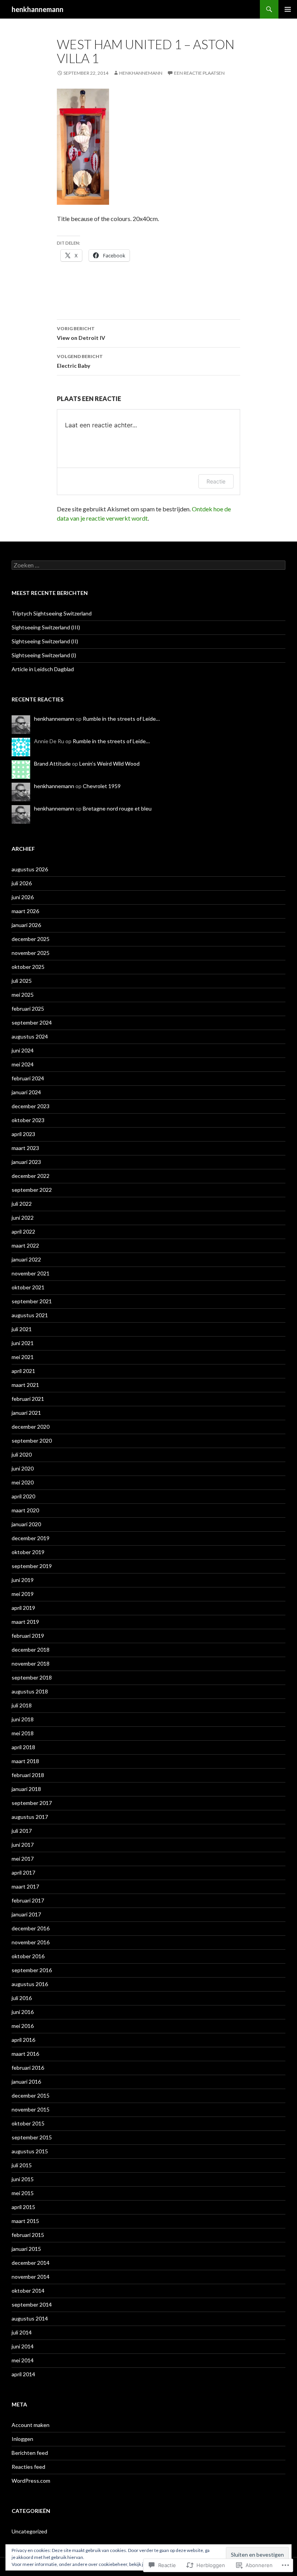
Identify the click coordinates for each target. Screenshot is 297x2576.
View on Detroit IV (81, 333)
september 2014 (32, 2304)
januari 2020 (26, 1524)
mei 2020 (23, 1482)
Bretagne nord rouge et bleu (117, 808)
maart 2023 (25, 1148)
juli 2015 (22, 2165)
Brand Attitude (52, 764)
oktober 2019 (28, 1552)
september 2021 (32, 1301)
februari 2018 (28, 1775)
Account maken (31, 2425)
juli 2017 (22, 1831)
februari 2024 (28, 1078)
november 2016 (31, 1942)
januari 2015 (26, 2249)
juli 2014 (22, 2332)
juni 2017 (23, 1845)
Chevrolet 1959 (102, 786)
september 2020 (32, 1441)
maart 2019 (25, 1622)
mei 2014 (23, 2360)
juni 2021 (23, 1343)
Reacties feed (28, 2467)
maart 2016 (25, 2054)
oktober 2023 (28, 1120)
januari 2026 (26, 925)
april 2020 (23, 1496)
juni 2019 (23, 1580)
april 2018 (23, 1747)
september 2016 (32, 1970)
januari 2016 (26, 2082)
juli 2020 (22, 1454)
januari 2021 (26, 1413)
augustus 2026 (30, 869)
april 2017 (23, 1872)
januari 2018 (26, 1789)
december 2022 (31, 1176)
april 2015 (23, 2207)
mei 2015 (23, 2193)
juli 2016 (22, 1998)
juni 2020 (23, 1468)
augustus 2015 (30, 2151)
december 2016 (31, 1928)
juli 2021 (22, 1329)
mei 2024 (23, 1064)
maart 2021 (25, 1385)
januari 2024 (26, 1092)
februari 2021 (28, 1399)
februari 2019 (28, 1636)
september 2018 (32, 1677)
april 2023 (23, 1134)
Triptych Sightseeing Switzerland (52, 613)
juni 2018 (23, 1719)
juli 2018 (22, 1705)
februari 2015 (28, 2235)
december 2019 (31, 1538)
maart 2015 (25, 2221)
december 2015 (31, 2095)
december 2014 (31, 2263)
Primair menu (288, 9)
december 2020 (31, 1427)
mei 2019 (23, 1594)
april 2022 (23, 1231)
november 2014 (31, 2277)
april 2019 (23, 1608)
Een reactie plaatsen (199, 73)
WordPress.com (31, 2481)
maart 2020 (25, 1510)
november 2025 (31, 953)
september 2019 (32, 1566)
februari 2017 (28, 1900)
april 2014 (23, 2374)
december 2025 (31, 939)
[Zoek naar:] (148, 565)
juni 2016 (23, 2012)
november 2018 (31, 1663)
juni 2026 (23, 897)
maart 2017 (25, 1886)
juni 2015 (23, 2179)
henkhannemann (38, 9)
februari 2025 (28, 1009)
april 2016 (23, 2040)
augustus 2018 (30, 1691)
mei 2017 (23, 1859)
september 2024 (32, 1022)
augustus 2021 (30, 1315)
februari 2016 (28, 2068)
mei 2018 (23, 1733)
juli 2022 (22, 1204)
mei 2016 (23, 2026)
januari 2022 (26, 1259)
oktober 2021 (28, 1287)
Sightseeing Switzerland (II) (45, 641)
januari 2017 (26, 1914)
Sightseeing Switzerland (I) (44, 655)
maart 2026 (25, 911)
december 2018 (31, 1650)
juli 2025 (22, 981)
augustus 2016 (30, 1984)
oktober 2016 (28, 1956)
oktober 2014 (28, 2291)
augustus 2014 (30, 2318)
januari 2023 (26, 1162)
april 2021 (23, 1371)
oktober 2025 (28, 967)
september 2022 (32, 1190)
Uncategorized (29, 2531)
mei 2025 (23, 995)
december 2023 (31, 1106)
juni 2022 (23, 1218)
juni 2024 (23, 1050)
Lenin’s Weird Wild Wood (109, 764)
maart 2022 (25, 1245)
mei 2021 (23, 1357)
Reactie (216, 481)
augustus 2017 (30, 1817)
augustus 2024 (30, 1036)
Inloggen (22, 2439)
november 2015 (31, 2109)
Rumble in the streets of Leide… (121, 719)
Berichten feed (30, 2453)
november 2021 (31, 1273)
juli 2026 (22, 883)
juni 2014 (23, 2346)
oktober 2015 (28, 2123)
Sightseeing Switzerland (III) (46, 627)
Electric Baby (80, 361)
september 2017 (32, 1803)
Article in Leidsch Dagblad (43, 669)
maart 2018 (25, 1761)
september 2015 (32, 2137)
